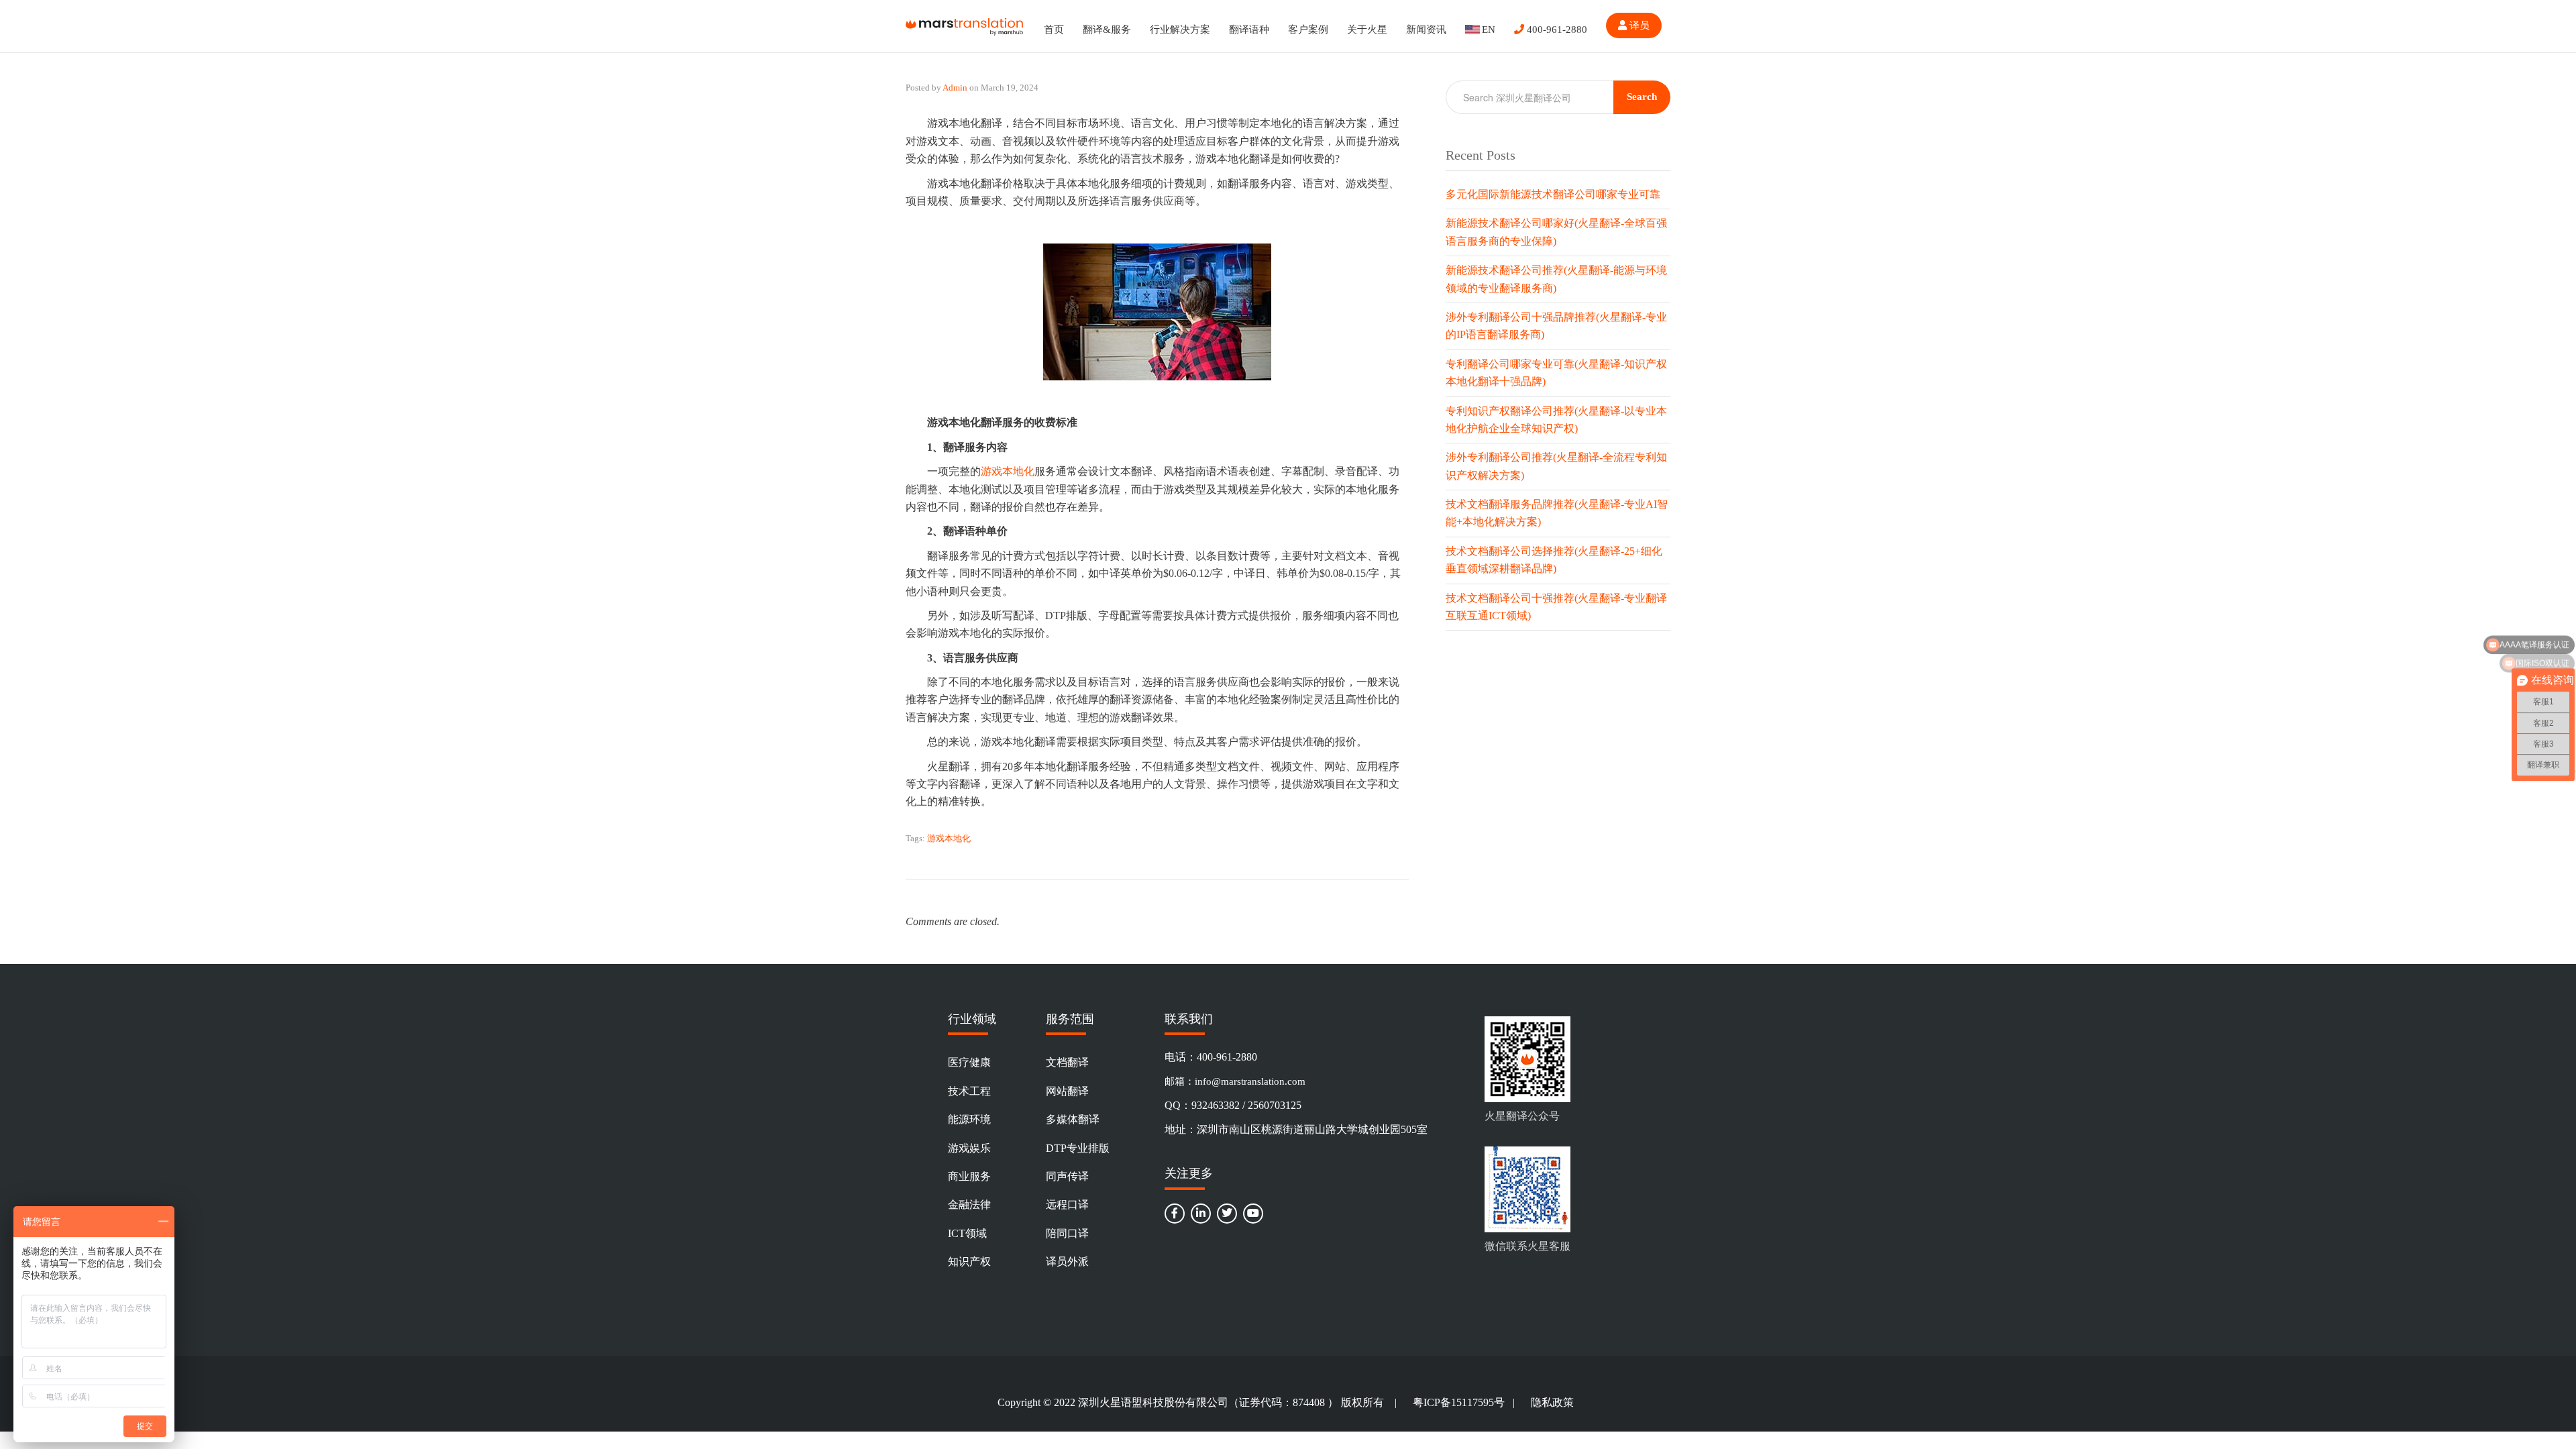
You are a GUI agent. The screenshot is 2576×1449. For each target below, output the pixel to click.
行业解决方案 (1180, 30)
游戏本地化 (1008, 471)
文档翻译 (1067, 1062)
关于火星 (1367, 30)
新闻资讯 (1426, 30)
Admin (955, 88)
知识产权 (969, 1262)
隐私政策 (1552, 1402)
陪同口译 (1067, 1233)
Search (1642, 97)
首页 (1054, 30)
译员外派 (1067, 1262)
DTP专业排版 (1078, 1148)
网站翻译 (1067, 1091)
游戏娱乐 (969, 1148)
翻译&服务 (1107, 30)
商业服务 (969, 1176)
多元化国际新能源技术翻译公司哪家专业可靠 (1553, 194)
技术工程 (969, 1091)
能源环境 (969, 1119)
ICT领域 (967, 1233)
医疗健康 (969, 1062)
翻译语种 (1249, 30)
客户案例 (1308, 30)
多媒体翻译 (1073, 1119)
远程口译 (1067, 1204)
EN (1489, 30)
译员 (1638, 25)
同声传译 (1067, 1176)
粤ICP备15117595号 (1459, 1402)
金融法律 (969, 1204)
